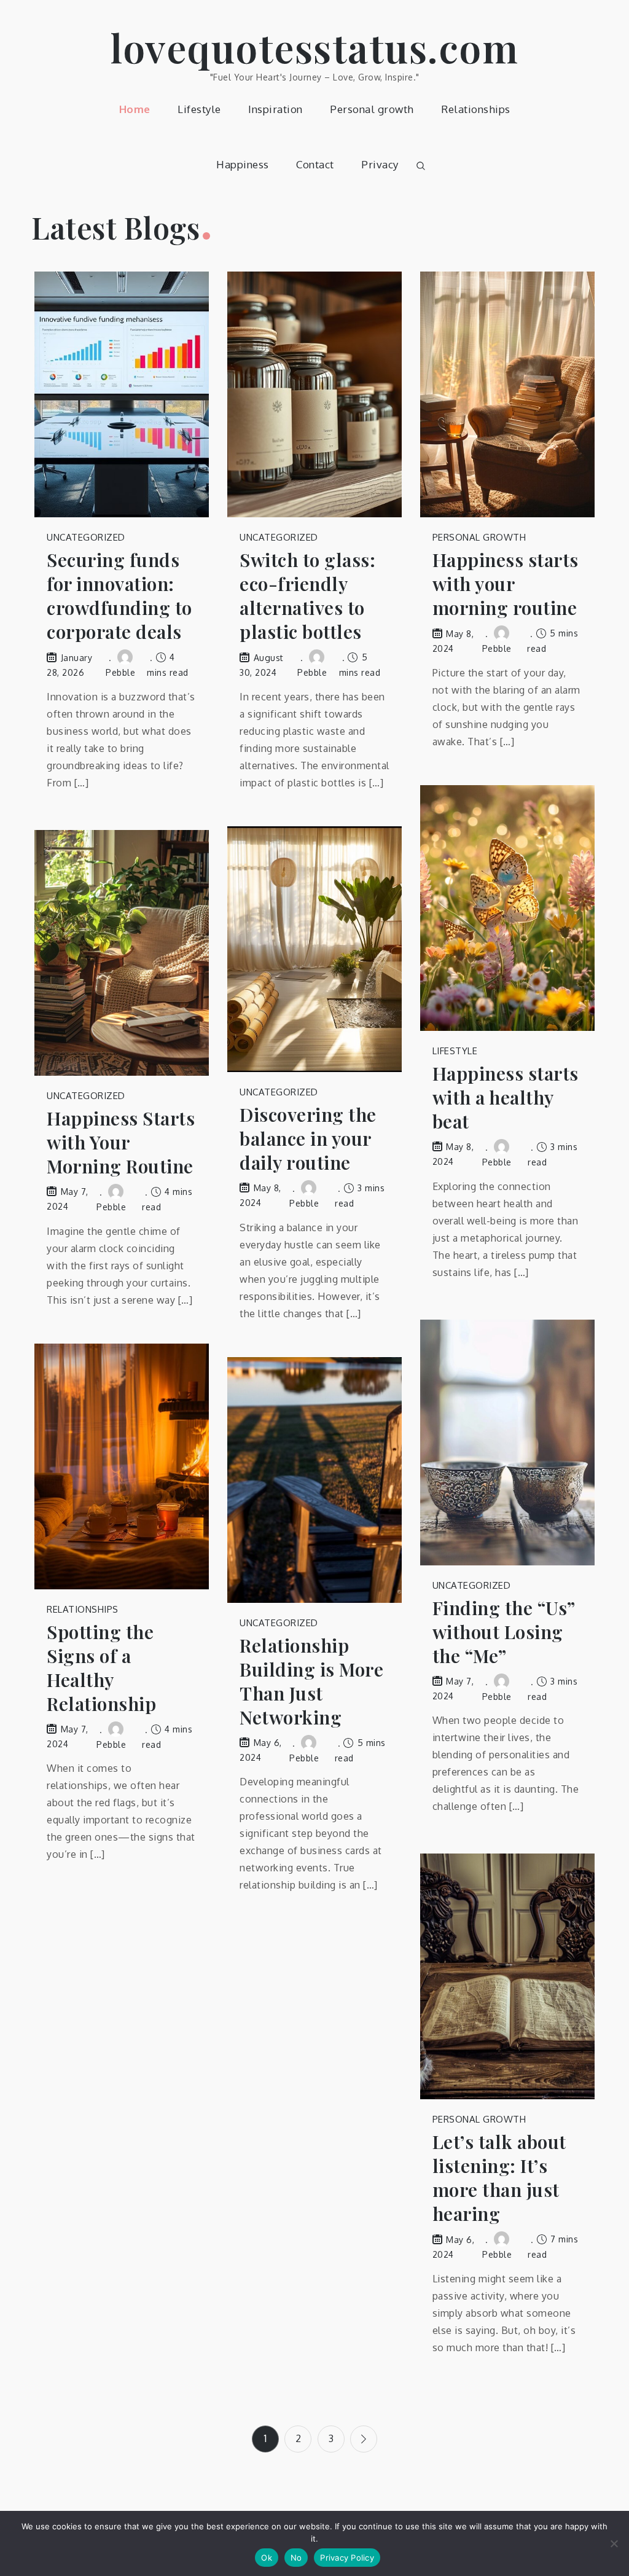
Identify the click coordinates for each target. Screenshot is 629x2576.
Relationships (476, 109)
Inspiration (275, 109)
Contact (315, 164)
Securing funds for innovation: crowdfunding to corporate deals (119, 596)
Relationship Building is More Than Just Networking (311, 1681)
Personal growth (372, 109)
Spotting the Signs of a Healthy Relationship (101, 1668)
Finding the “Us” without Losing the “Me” (504, 1632)
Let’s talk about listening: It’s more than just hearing (499, 2178)
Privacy (380, 164)
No (296, 2558)
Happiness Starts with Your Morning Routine (121, 1142)
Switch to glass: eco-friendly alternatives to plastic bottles (307, 596)
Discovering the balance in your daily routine (308, 1139)
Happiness (243, 164)
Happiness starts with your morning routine (506, 584)
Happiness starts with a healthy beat (506, 1098)
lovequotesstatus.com (314, 47)
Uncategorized (86, 537)
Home (135, 109)
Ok (267, 2558)
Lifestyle (199, 109)
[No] (614, 2543)
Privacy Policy (347, 2558)
